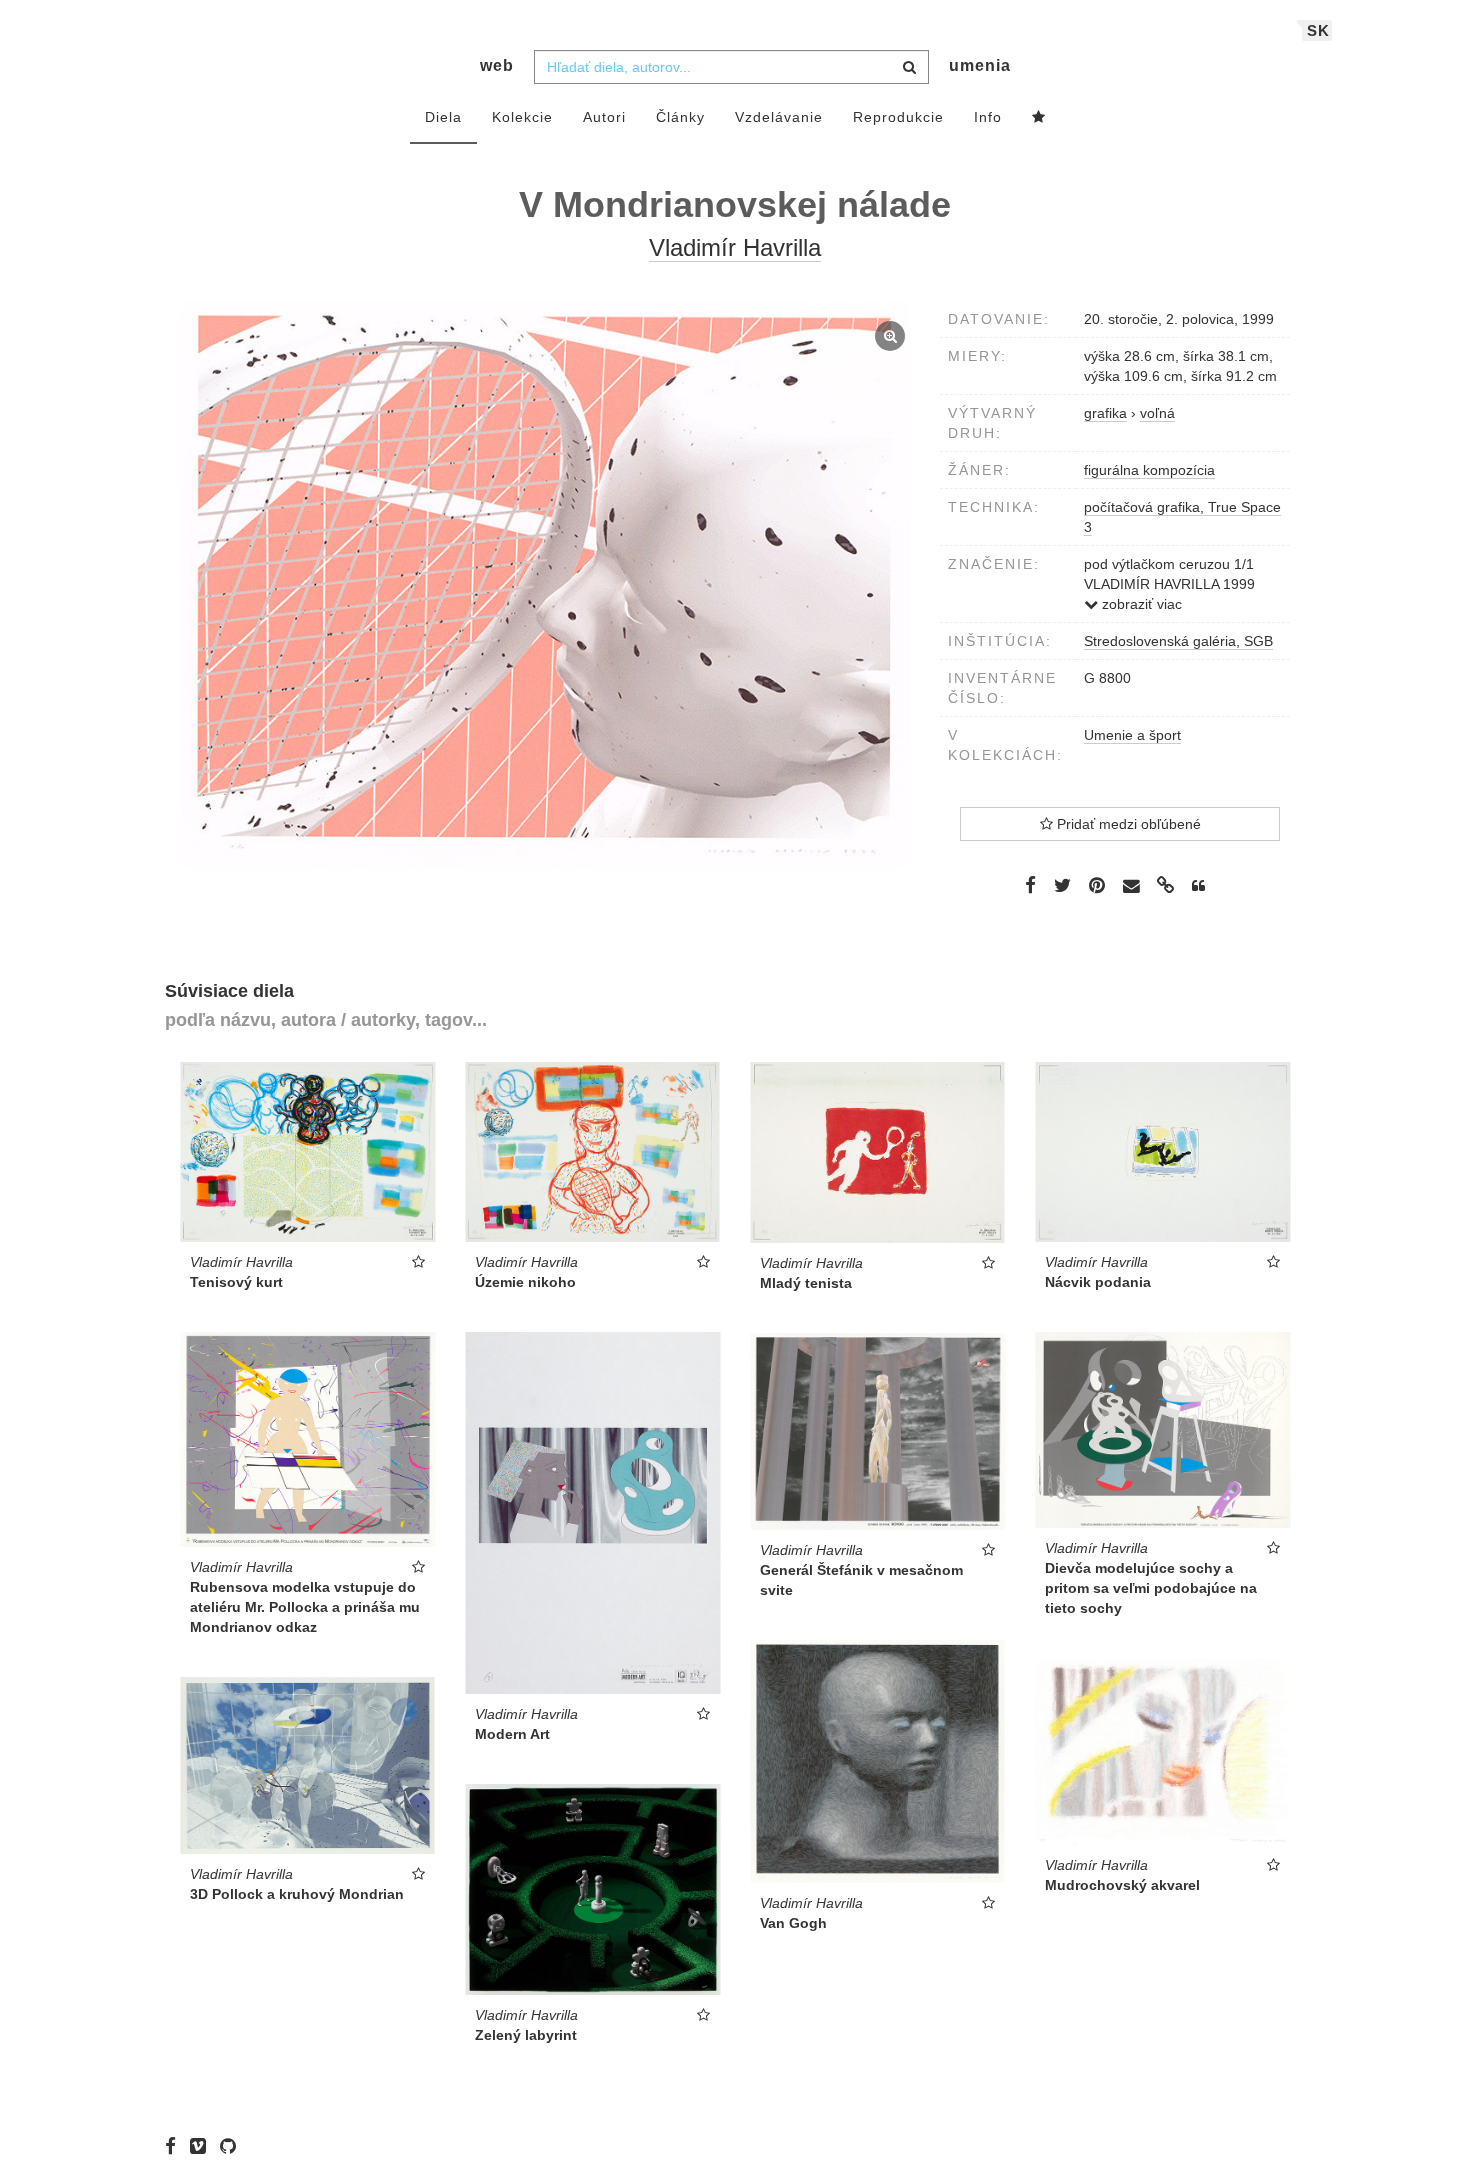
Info (988, 117)
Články (680, 117)
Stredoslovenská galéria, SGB (1178, 641)
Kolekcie (522, 117)
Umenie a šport (1132, 735)
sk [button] (1318, 30)
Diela (443, 117)
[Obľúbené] (1039, 118)
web (497, 65)
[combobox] (731, 67)
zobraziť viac (1140, 604)
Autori (604, 117)
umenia (980, 65)
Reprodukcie (898, 117)
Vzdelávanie (779, 117)
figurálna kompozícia (1149, 470)
